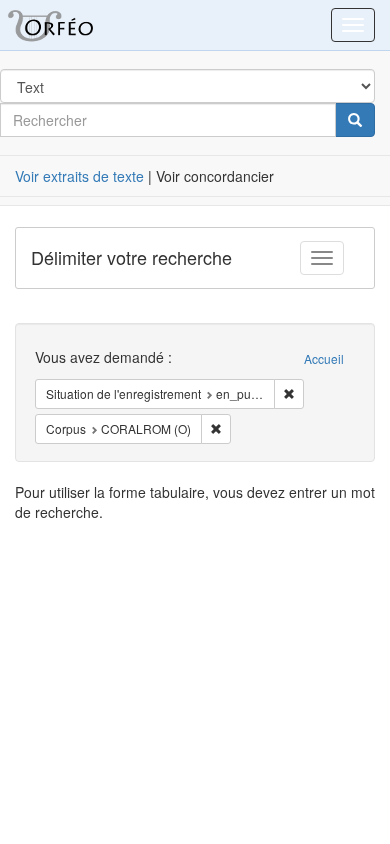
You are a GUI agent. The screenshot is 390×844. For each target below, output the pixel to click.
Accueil (324, 358)
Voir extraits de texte (79, 176)
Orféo (75, 25)
